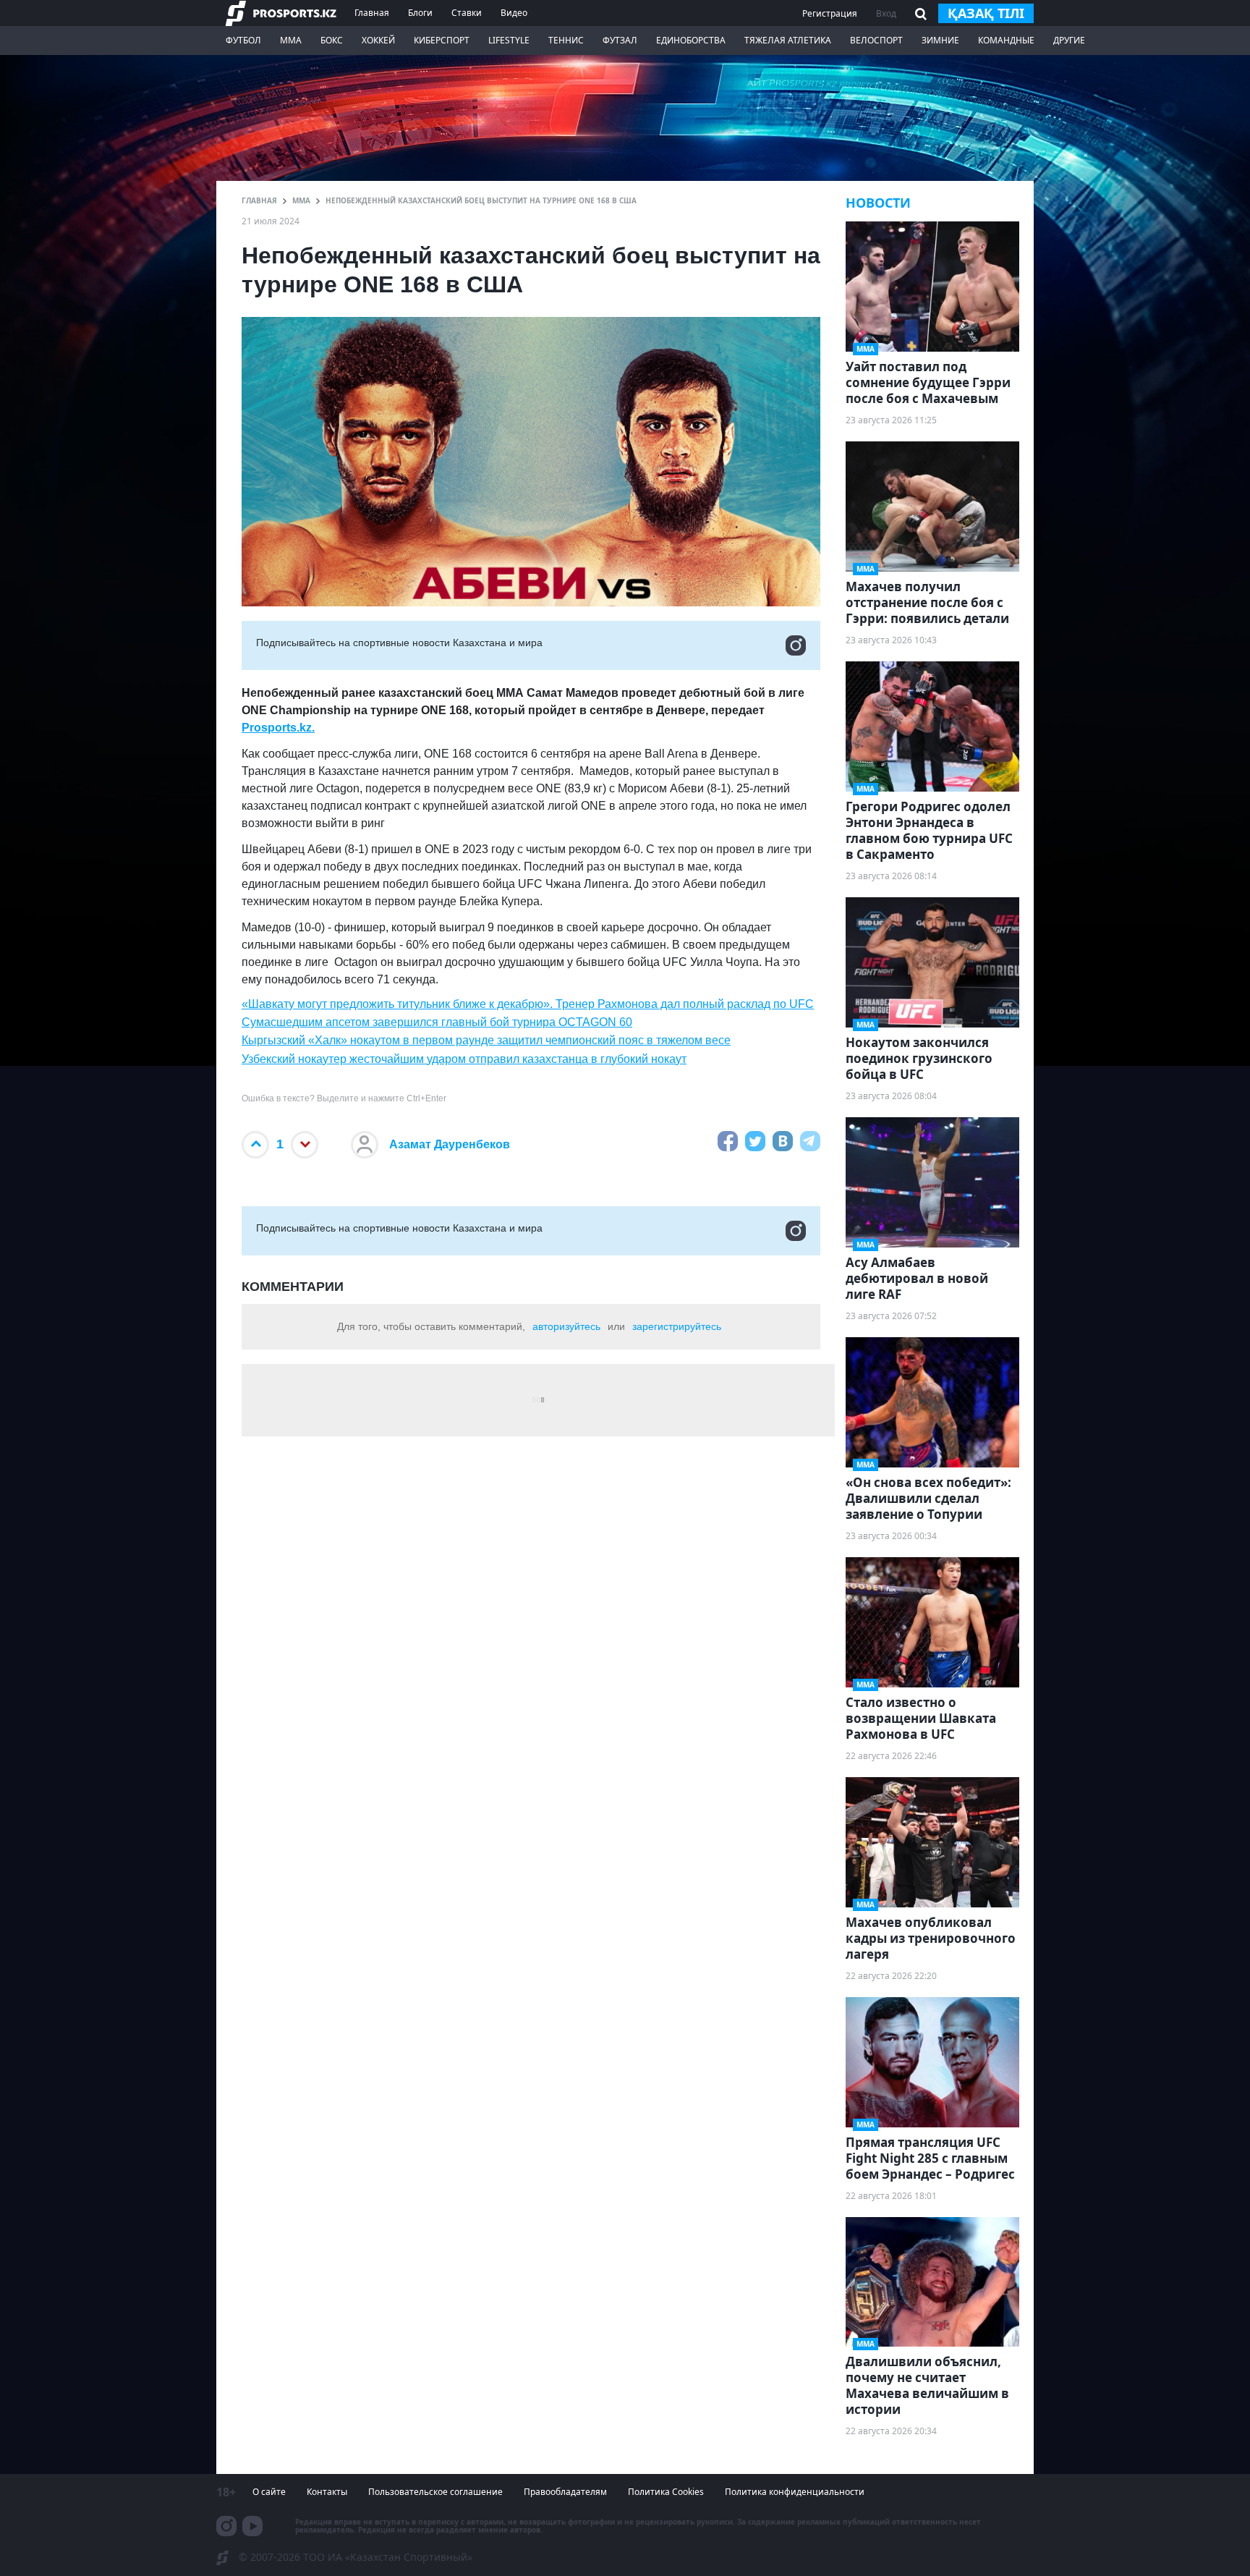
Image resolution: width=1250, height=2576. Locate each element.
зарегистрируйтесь (677, 1326)
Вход (886, 13)
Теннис (566, 40)
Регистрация (830, 13)
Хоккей (378, 40)
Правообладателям (565, 2492)
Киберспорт (442, 40)
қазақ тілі (986, 13)
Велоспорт (876, 40)
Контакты (327, 2492)
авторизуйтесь (566, 1326)
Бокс (332, 40)
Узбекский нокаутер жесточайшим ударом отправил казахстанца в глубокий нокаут (464, 1059)
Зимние (940, 40)
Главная (372, 13)
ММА (291, 40)
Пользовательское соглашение (435, 2492)
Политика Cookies (666, 2492)
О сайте (269, 2492)
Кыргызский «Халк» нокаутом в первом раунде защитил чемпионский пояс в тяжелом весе (486, 1040)
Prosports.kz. (278, 728)
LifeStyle (509, 40)
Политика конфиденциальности (795, 2492)
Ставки (467, 13)
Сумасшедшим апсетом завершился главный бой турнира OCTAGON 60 (437, 1022)
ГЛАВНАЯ (259, 200)
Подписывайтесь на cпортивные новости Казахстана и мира (399, 643)
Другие (1069, 40)
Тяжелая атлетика (788, 40)
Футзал (620, 40)
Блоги (420, 13)
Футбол (243, 40)
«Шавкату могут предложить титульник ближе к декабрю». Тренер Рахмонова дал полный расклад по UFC (528, 1004)
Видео (514, 13)
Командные (1006, 40)
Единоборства (691, 40)
